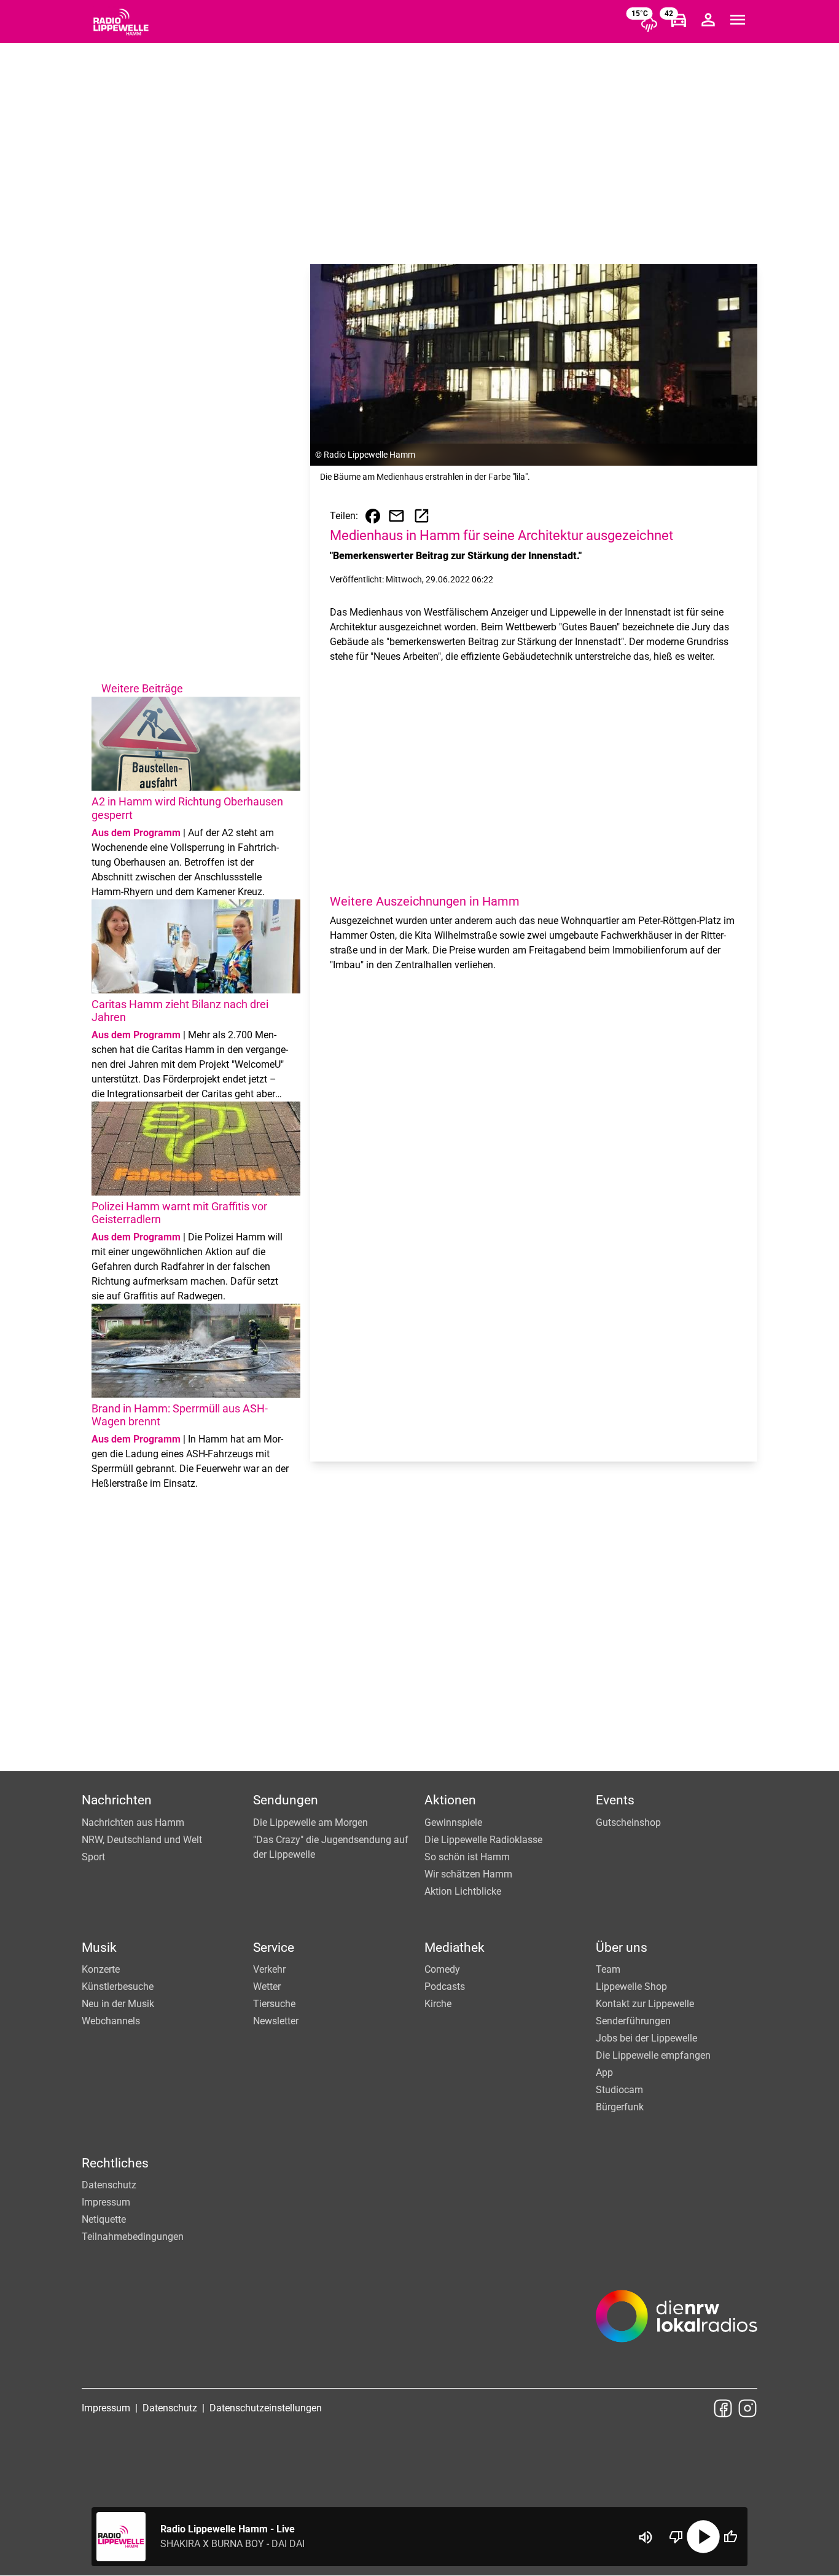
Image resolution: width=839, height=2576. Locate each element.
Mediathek (455, 1948)
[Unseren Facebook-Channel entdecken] (723, 2408)
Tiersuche (274, 2004)
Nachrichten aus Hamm (133, 1822)
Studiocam (619, 2090)
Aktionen (450, 1800)
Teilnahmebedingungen (133, 2237)
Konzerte (101, 1969)
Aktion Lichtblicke (463, 1891)
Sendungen (286, 1800)
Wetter (267, 1987)
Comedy (442, 1969)
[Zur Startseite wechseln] (121, 22)
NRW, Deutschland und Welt (142, 1840)
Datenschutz (109, 2185)
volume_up (646, 2537)
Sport (93, 1857)
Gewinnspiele (453, 1822)
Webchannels (111, 2021)
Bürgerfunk (620, 2107)
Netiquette (104, 2219)
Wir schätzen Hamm (468, 1874)
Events (615, 1800)
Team (608, 1969)
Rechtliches (115, 2163)
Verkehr (269, 1969)
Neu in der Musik (118, 2004)
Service (274, 1948)
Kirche (438, 2004)
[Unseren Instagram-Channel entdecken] (747, 2408)
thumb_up (730, 2537)
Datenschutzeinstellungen (266, 2408)
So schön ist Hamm (467, 1857)
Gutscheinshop (628, 1822)
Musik (99, 1948)
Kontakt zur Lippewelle (645, 2004)
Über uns (622, 1948)
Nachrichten (117, 1800)
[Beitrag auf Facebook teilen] (373, 516)
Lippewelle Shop (631, 1987)
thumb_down (676, 2537)
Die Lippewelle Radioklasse (483, 1840)
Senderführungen (633, 2021)
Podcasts (445, 1987)
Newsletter (276, 2021)
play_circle (703, 2537)
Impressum (106, 2202)
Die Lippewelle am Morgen (310, 1822)
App (604, 2073)
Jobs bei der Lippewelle (646, 2038)
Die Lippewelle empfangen (653, 2055)
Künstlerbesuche (118, 1987)
